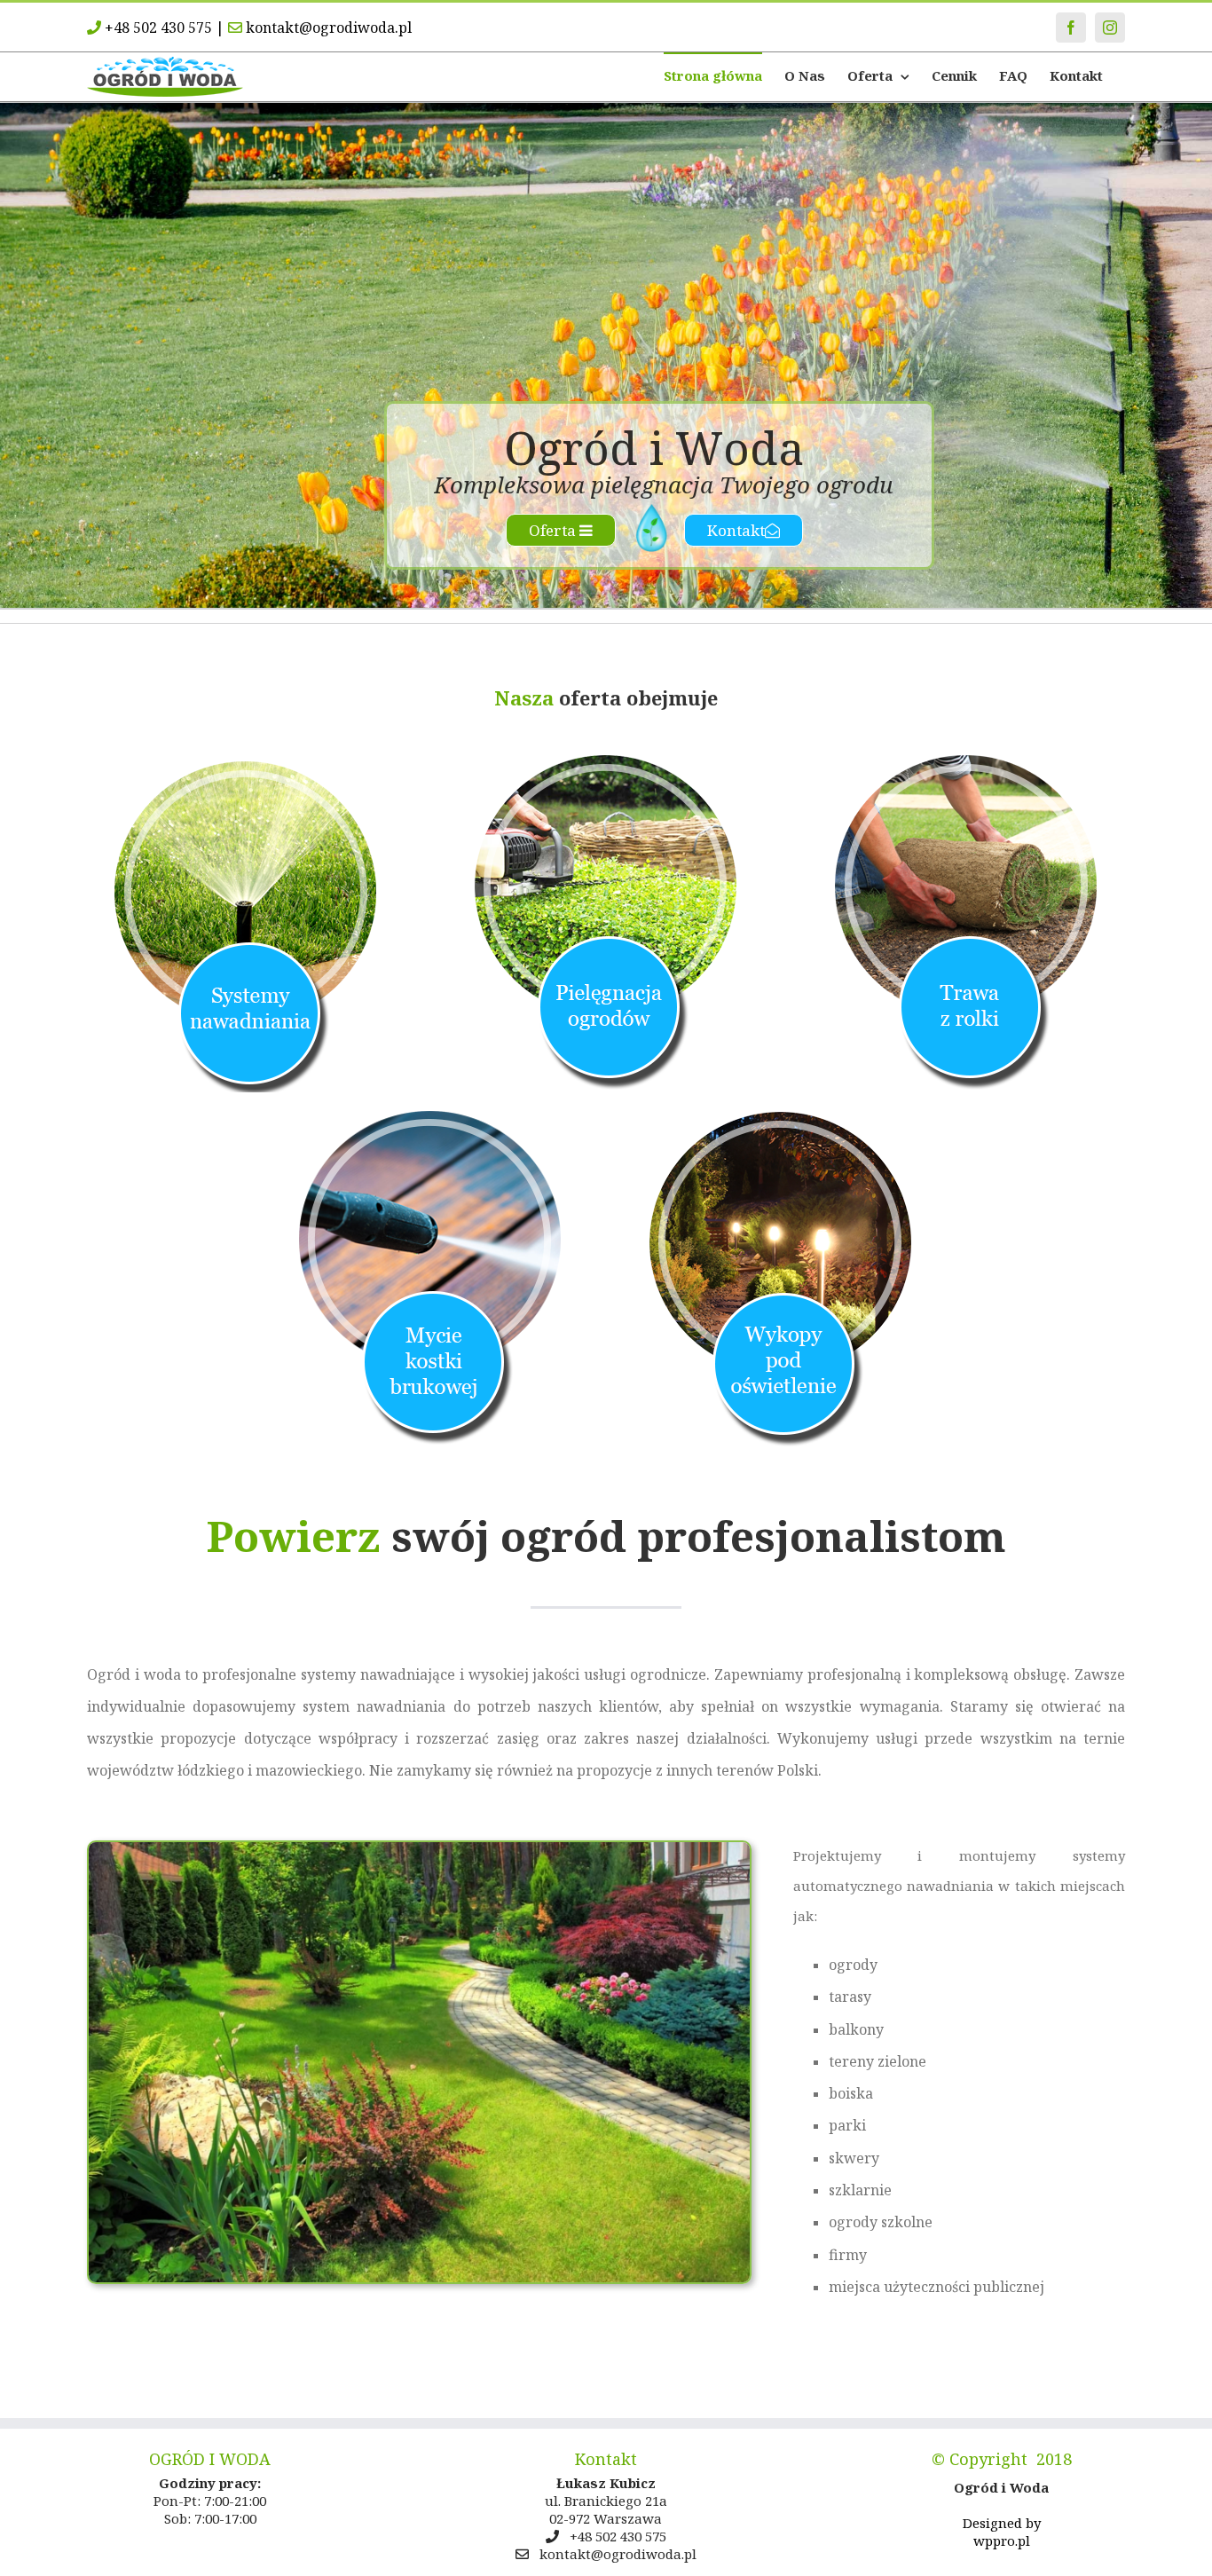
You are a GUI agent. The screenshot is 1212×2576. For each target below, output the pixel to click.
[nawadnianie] (246, 761)
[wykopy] (779, 1116)
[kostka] (433, 1116)
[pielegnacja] (606, 761)
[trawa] (966, 761)
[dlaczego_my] (419, 1848)
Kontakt (736, 530)
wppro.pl (1002, 2541)
